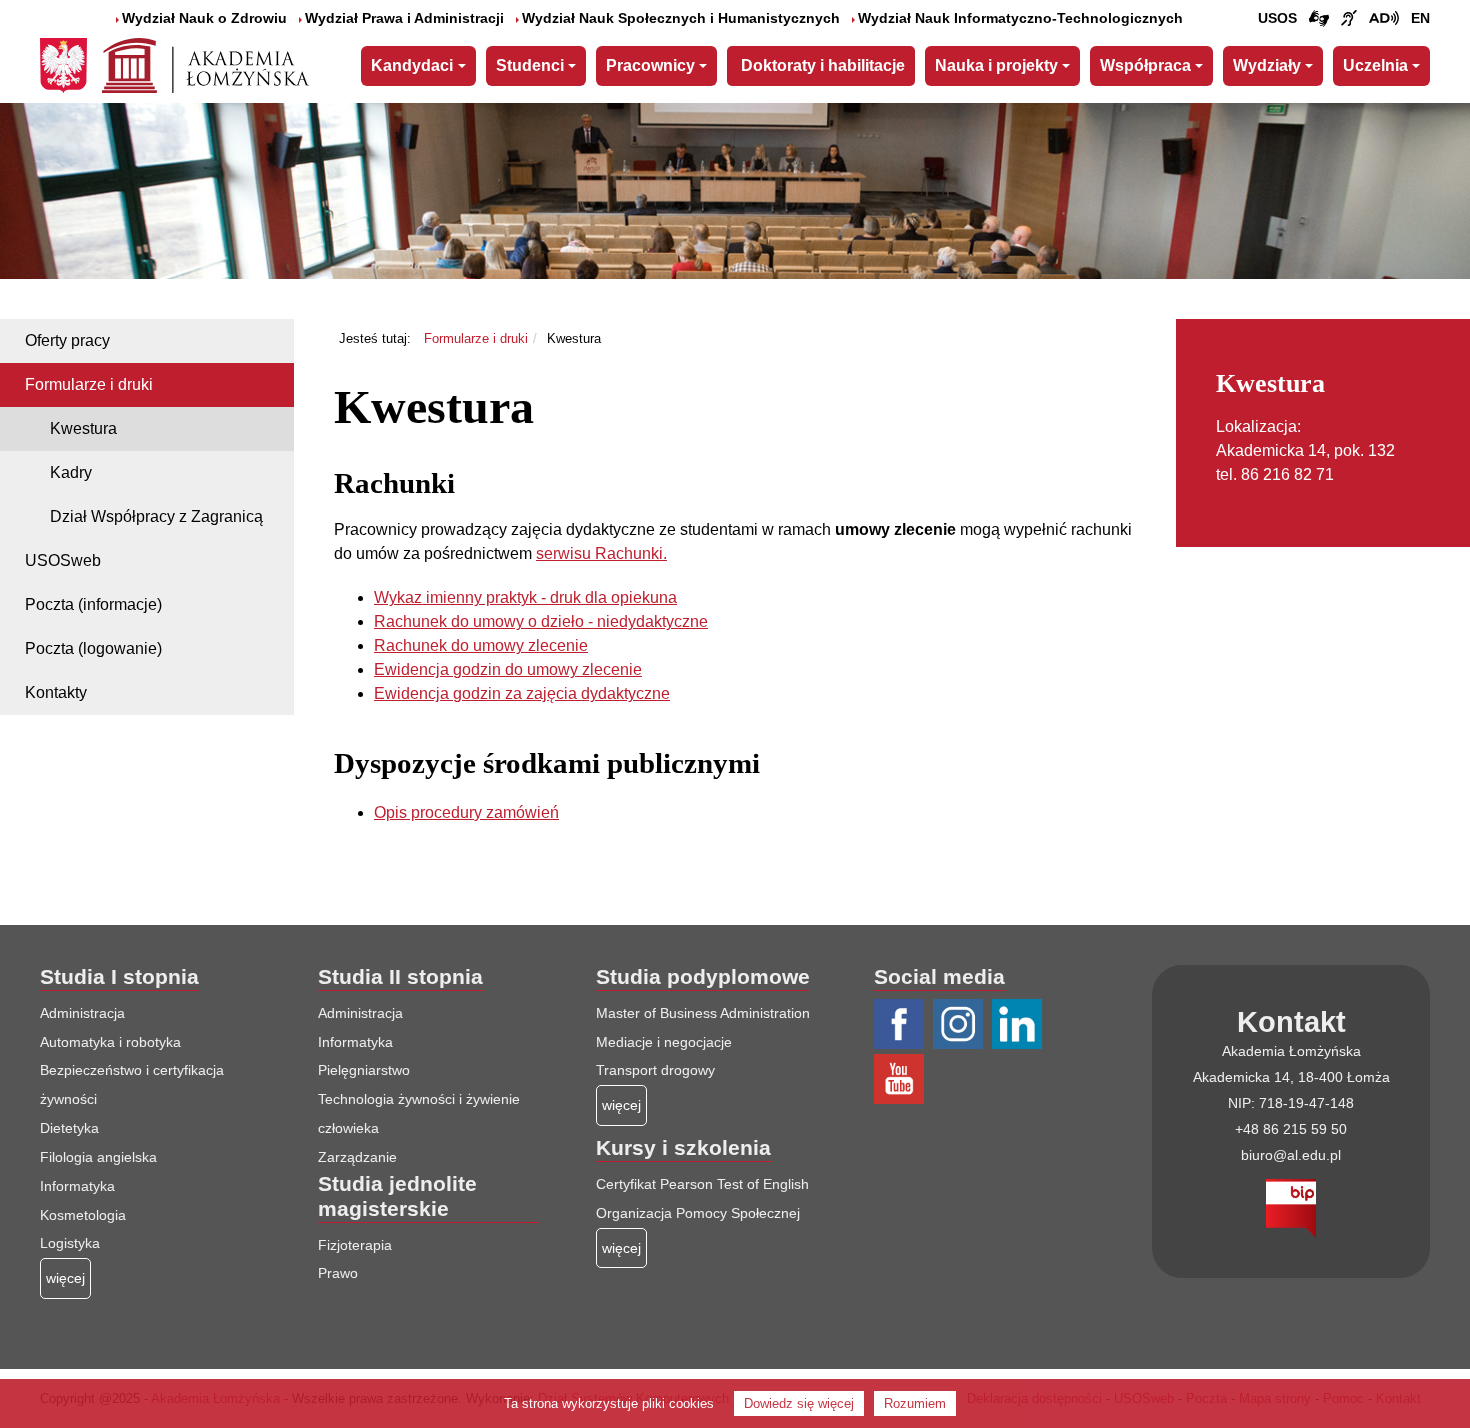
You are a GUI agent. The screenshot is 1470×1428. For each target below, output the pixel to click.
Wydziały (1267, 65)
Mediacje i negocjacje (664, 1042)
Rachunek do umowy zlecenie (481, 645)
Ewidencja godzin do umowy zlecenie (508, 669)
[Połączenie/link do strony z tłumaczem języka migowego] (1319, 19)
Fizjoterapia (355, 1245)
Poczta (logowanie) (93, 648)
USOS (1277, 18)
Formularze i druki (89, 384)
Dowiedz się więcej (799, 1403)
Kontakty (56, 692)
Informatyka (77, 1186)
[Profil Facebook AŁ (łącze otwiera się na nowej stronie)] (901, 1025)
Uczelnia (1375, 65)
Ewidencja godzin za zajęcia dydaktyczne (522, 693)
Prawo (338, 1273)
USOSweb (63, 560)
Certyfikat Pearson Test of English (702, 1184)
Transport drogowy (655, 1070)
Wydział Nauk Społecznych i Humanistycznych (681, 18)
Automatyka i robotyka (110, 1042)
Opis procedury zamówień (466, 812)
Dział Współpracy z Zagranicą (156, 516)
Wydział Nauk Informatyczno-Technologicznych (1020, 18)
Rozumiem (915, 1403)
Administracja (82, 1013)
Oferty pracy (67, 340)
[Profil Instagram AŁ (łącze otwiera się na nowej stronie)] (960, 1025)
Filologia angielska (98, 1157)
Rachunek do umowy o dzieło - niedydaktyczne (541, 621)
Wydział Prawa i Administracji (404, 18)
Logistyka (70, 1243)
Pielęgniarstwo (364, 1070)
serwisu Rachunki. (601, 553)
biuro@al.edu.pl (1291, 1155)
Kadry (71, 472)
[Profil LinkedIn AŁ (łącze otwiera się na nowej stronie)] (1019, 1025)
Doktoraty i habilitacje (823, 65)
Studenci (530, 65)
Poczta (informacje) (93, 604)
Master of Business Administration (703, 1013)
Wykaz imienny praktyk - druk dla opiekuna (525, 597)
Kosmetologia (83, 1215)
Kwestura (83, 428)
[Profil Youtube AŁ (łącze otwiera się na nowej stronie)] (901, 1080)
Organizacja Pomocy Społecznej (698, 1213)
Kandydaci (412, 65)
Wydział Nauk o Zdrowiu (204, 18)
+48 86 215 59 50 (1291, 1129)
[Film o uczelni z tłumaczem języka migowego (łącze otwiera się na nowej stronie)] (1349, 19)
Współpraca (1145, 65)
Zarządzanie (357, 1157)
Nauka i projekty (996, 65)
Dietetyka (69, 1128)
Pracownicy (650, 65)
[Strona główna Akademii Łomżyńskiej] (205, 63)
